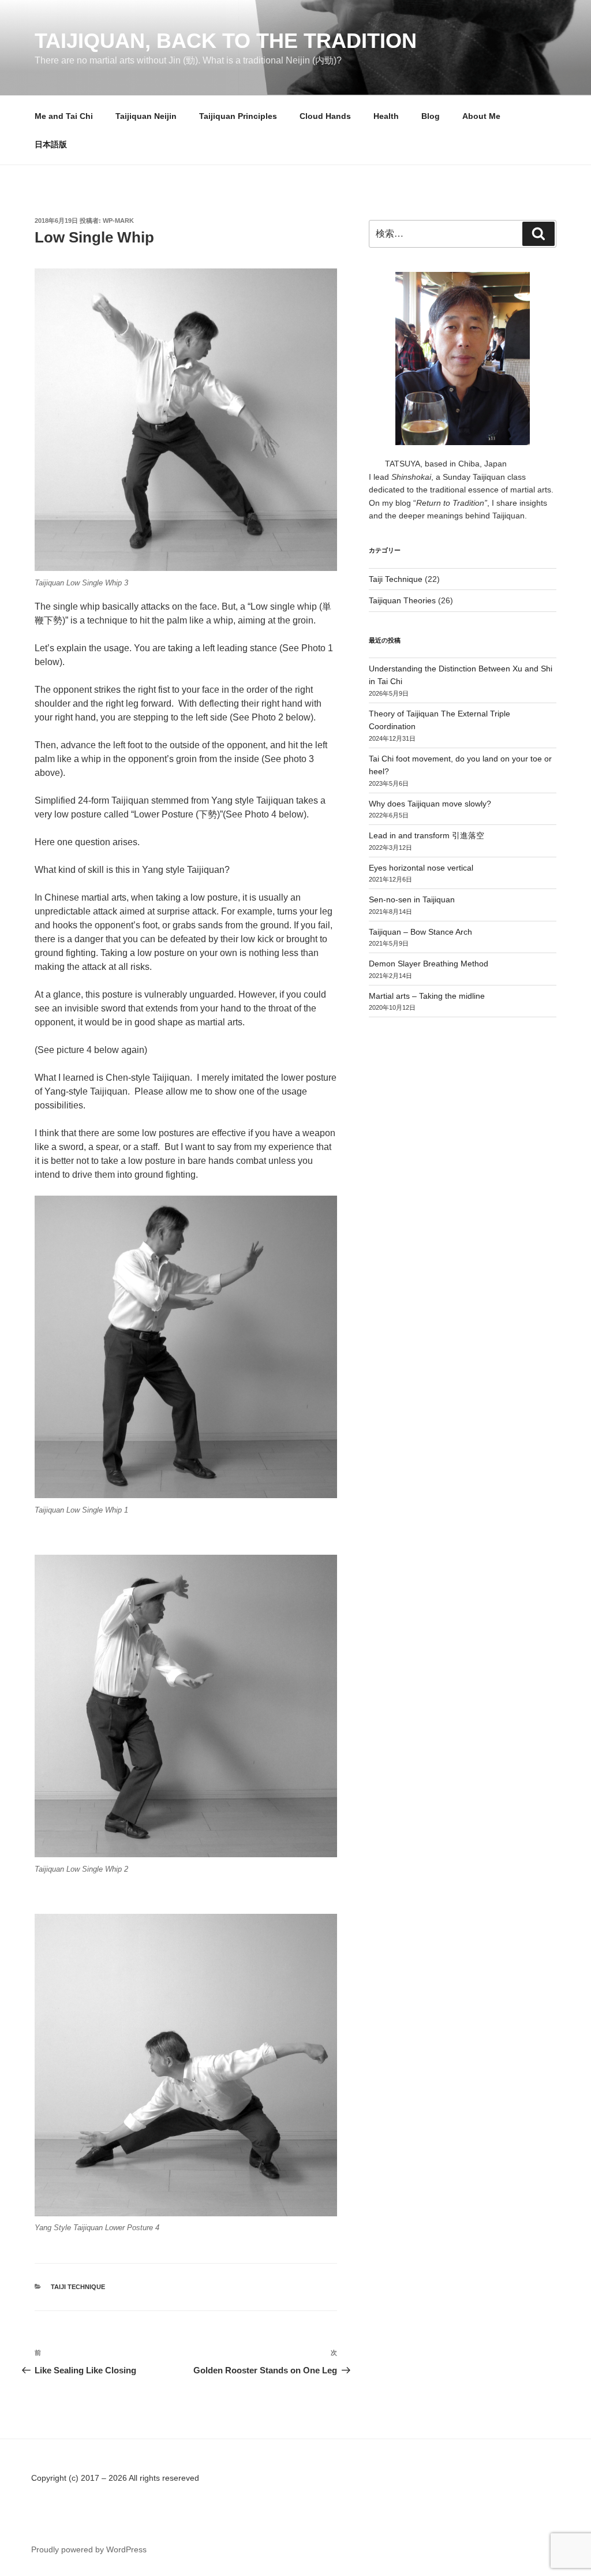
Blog (431, 116)
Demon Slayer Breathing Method (429, 964)
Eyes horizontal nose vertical (421, 868)
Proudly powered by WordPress (89, 2549)
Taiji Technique (78, 2287)
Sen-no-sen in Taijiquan (412, 899)
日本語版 (51, 144)
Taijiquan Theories (402, 600)
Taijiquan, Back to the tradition (226, 41)
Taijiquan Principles (238, 116)
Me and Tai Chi (64, 116)
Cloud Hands (325, 116)
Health (386, 116)
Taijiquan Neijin (146, 116)
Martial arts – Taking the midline (427, 996)
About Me (481, 116)
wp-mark (118, 221)
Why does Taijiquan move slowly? (430, 804)
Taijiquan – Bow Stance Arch (420, 932)
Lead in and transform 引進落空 (427, 835)
